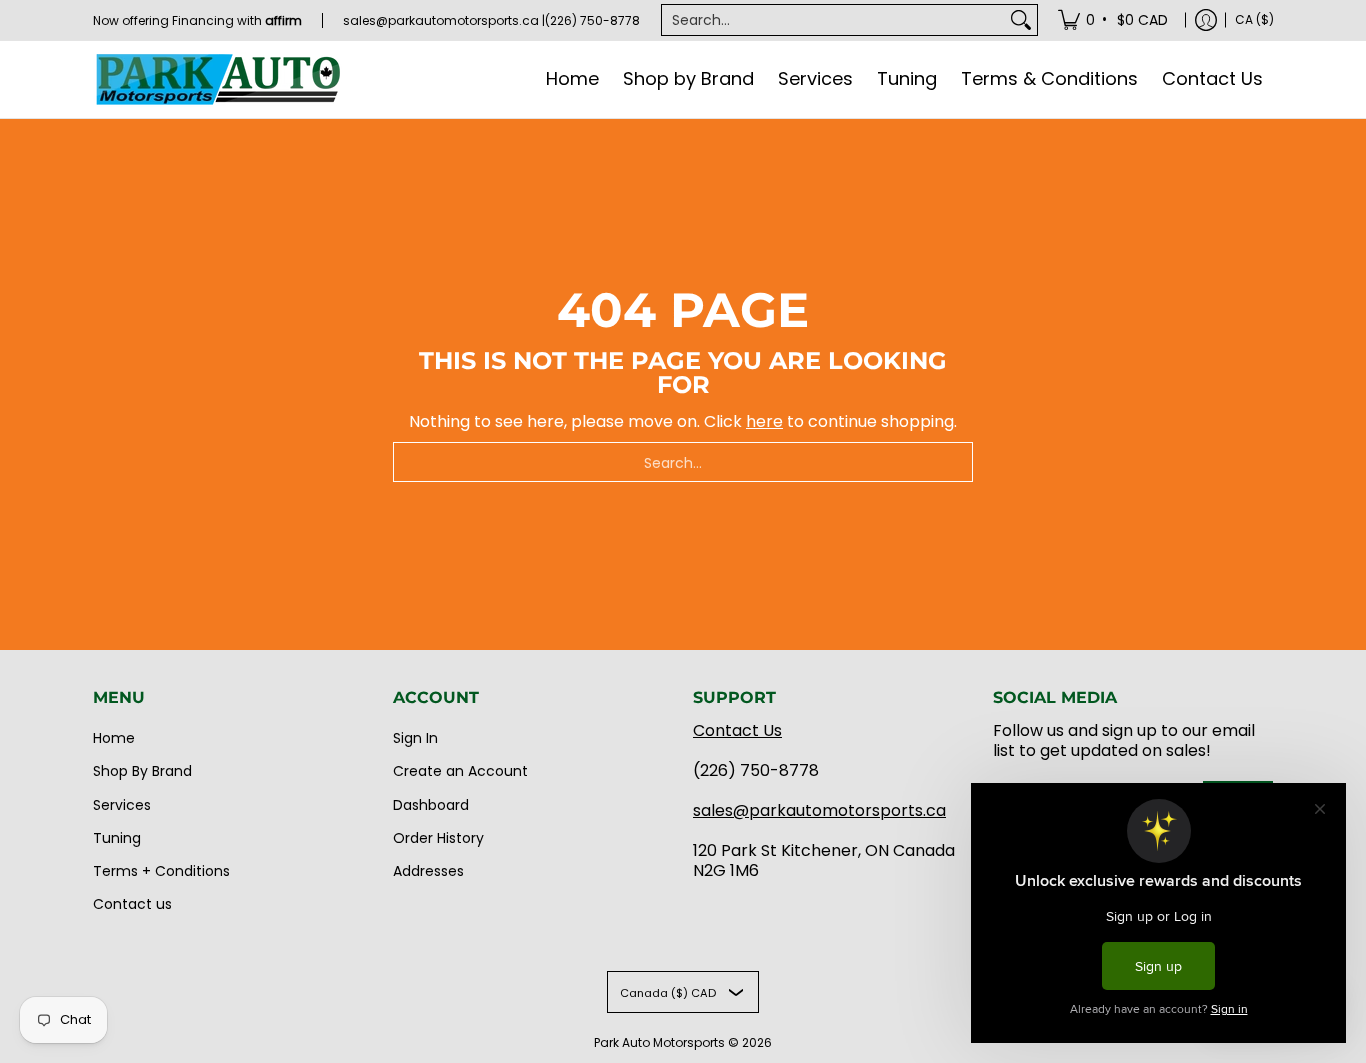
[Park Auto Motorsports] (218, 79)
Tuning (117, 838)
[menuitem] (1114, 20)
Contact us (132, 904)
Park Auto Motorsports (659, 1042)
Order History (438, 838)
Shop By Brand (142, 771)
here (764, 421)
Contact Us (737, 730)
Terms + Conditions (161, 871)
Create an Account (460, 771)
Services (122, 805)
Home (114, 738)
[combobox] (833, 20)
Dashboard (431, 805)
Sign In (415, 738)
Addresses (428, 871)
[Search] (1021, 20)
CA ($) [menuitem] (1254, 19)
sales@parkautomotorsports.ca (819, 810)
